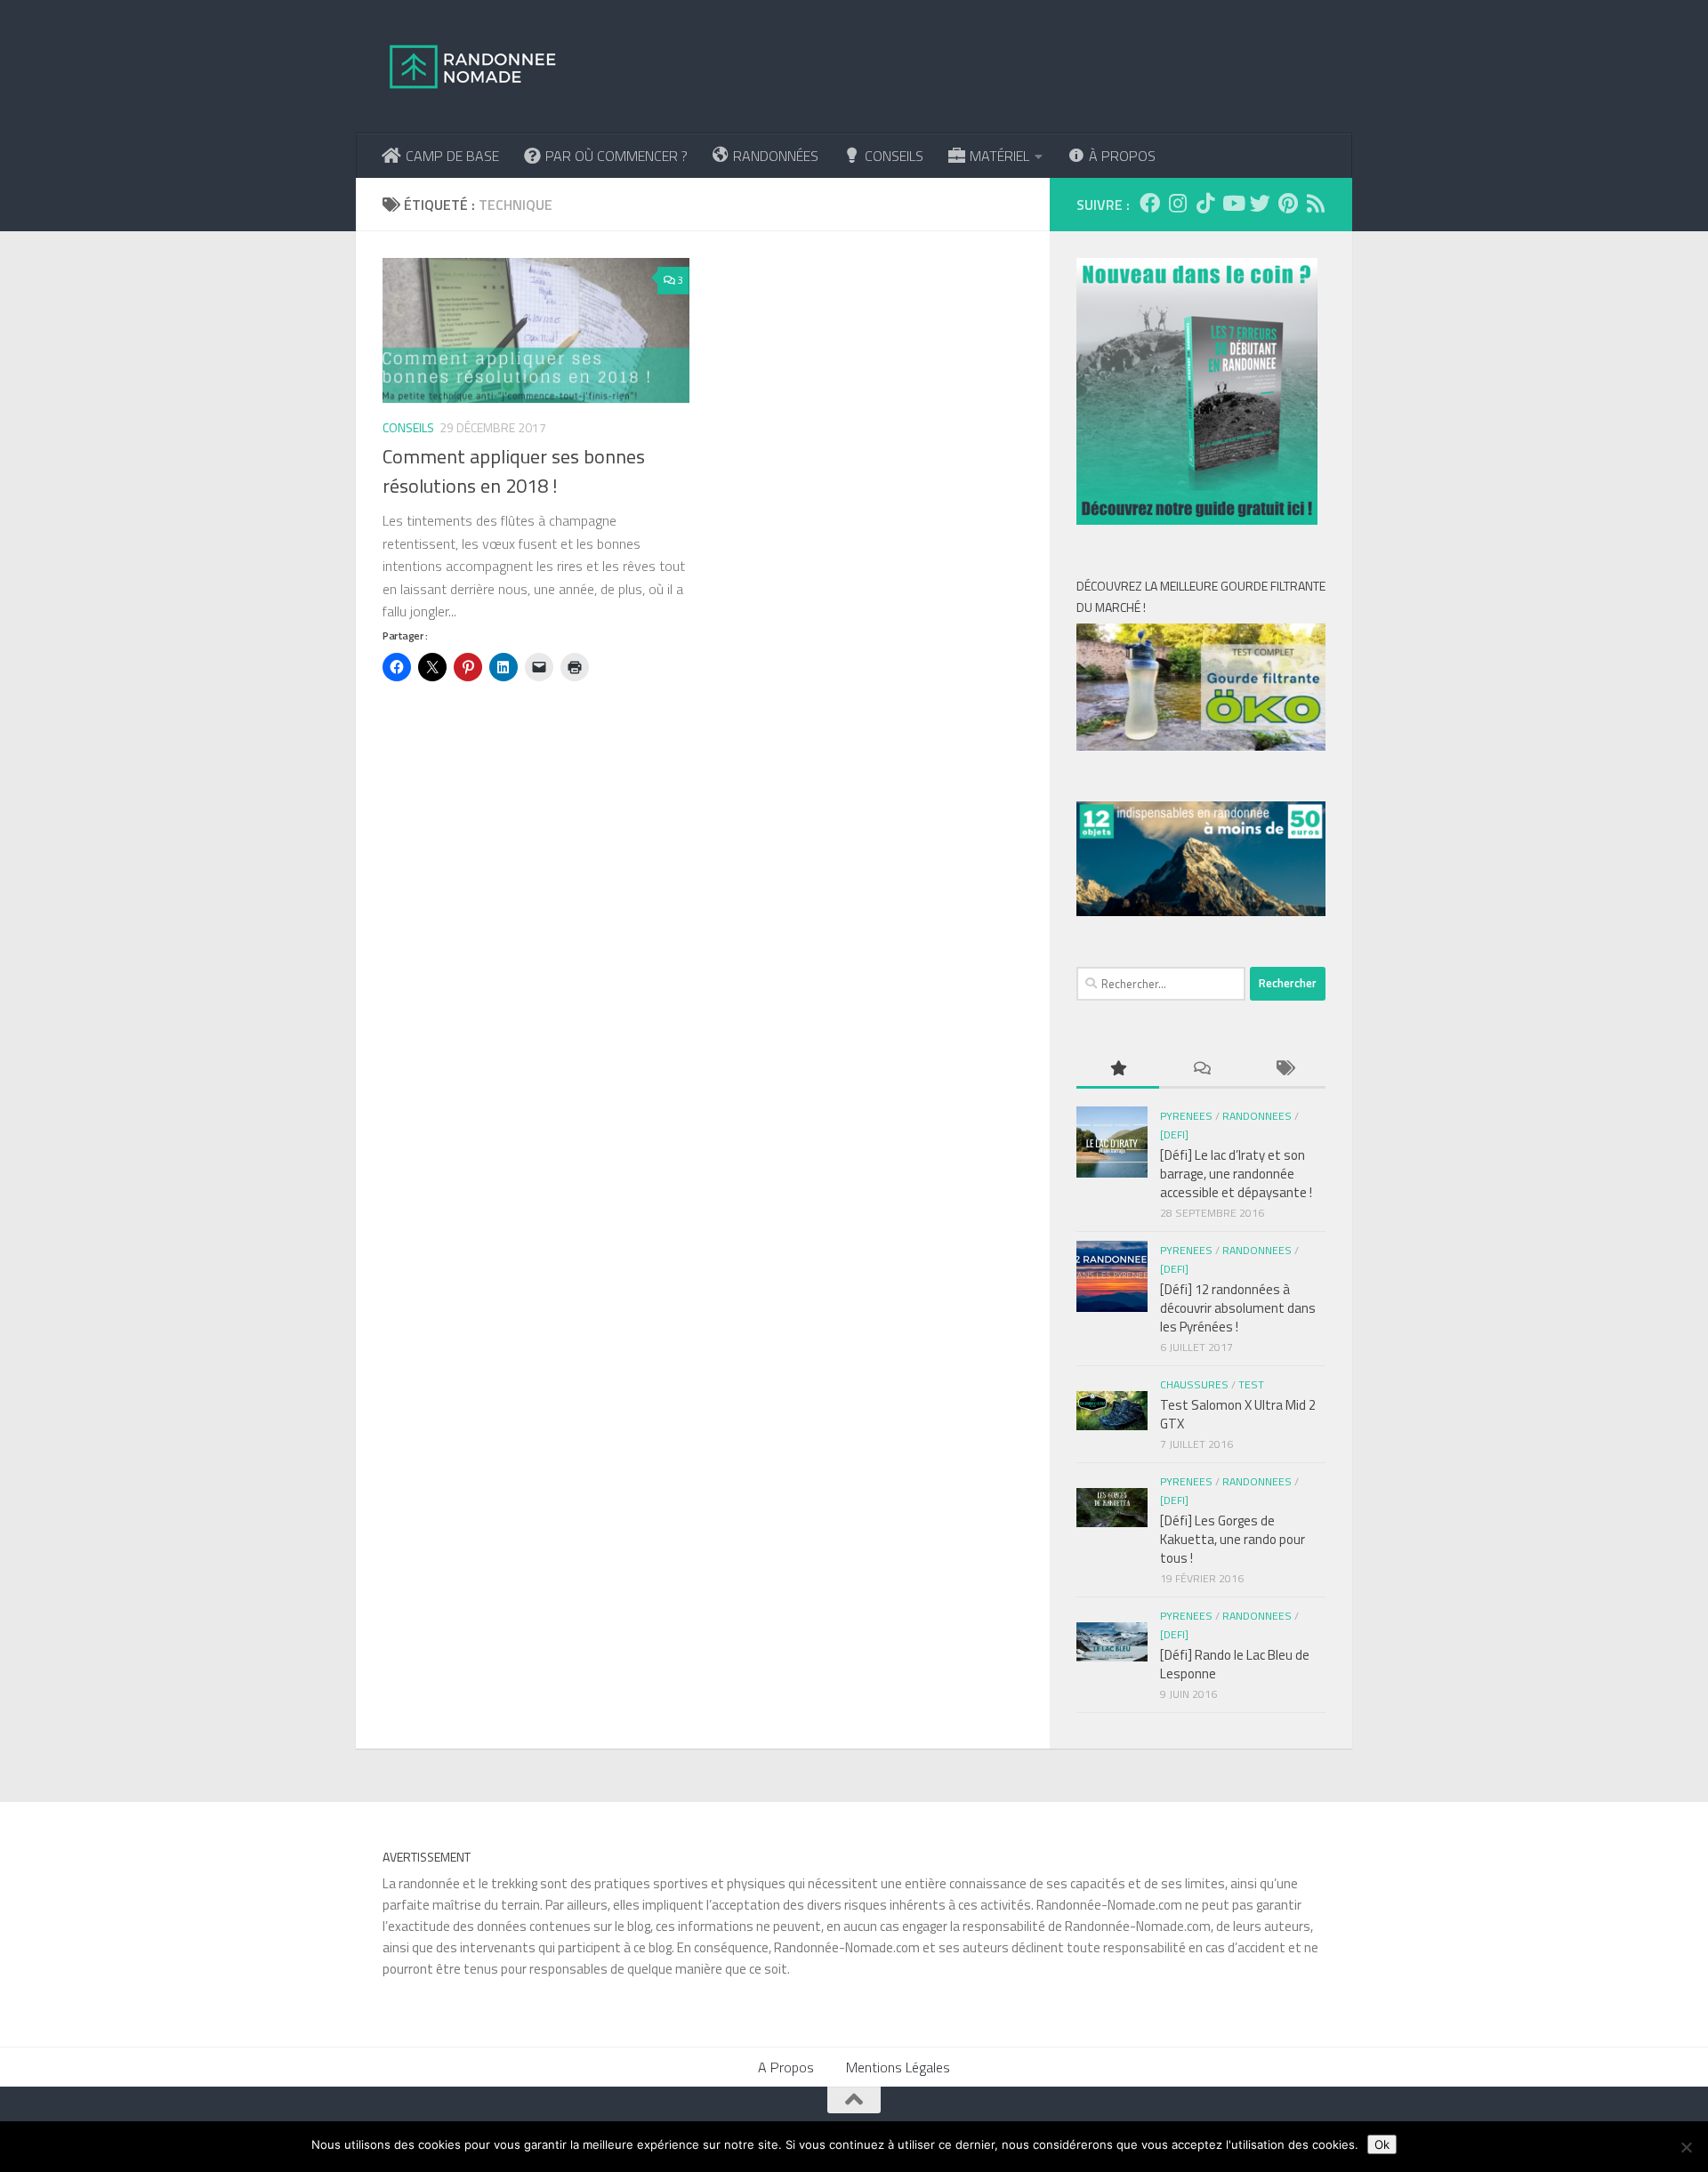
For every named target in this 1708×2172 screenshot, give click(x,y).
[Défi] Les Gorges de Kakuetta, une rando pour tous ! (1233, 1539)
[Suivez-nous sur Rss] (1315, 203)
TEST (1251, 1384)
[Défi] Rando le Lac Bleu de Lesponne (1235, 1664)
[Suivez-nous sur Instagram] (1177, 203)
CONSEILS (408, 427)
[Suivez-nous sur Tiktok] (1205, 203)
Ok (1382, 2144)
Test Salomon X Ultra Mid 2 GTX (1238, 1414)
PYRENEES (1186, 1116)
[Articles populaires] (1118, 1070)
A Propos (786, 2067)
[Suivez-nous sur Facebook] (1150, 203)
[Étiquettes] (1284, 1070)
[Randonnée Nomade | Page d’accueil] (473, 67)
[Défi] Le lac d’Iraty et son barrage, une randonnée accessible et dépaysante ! (1236, 1174)
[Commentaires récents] (1200, 1070)
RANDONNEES (1257, 1116)
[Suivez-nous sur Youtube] (1233, 203)
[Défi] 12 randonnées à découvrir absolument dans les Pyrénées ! (1238, 1308)
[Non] (1686, 2147)
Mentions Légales (898, 2067)
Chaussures (1194, 1384)
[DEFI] (1174, 1134)
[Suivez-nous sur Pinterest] (1288, 203)
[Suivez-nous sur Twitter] (1260, 203)
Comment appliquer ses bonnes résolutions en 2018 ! (514, 471)
